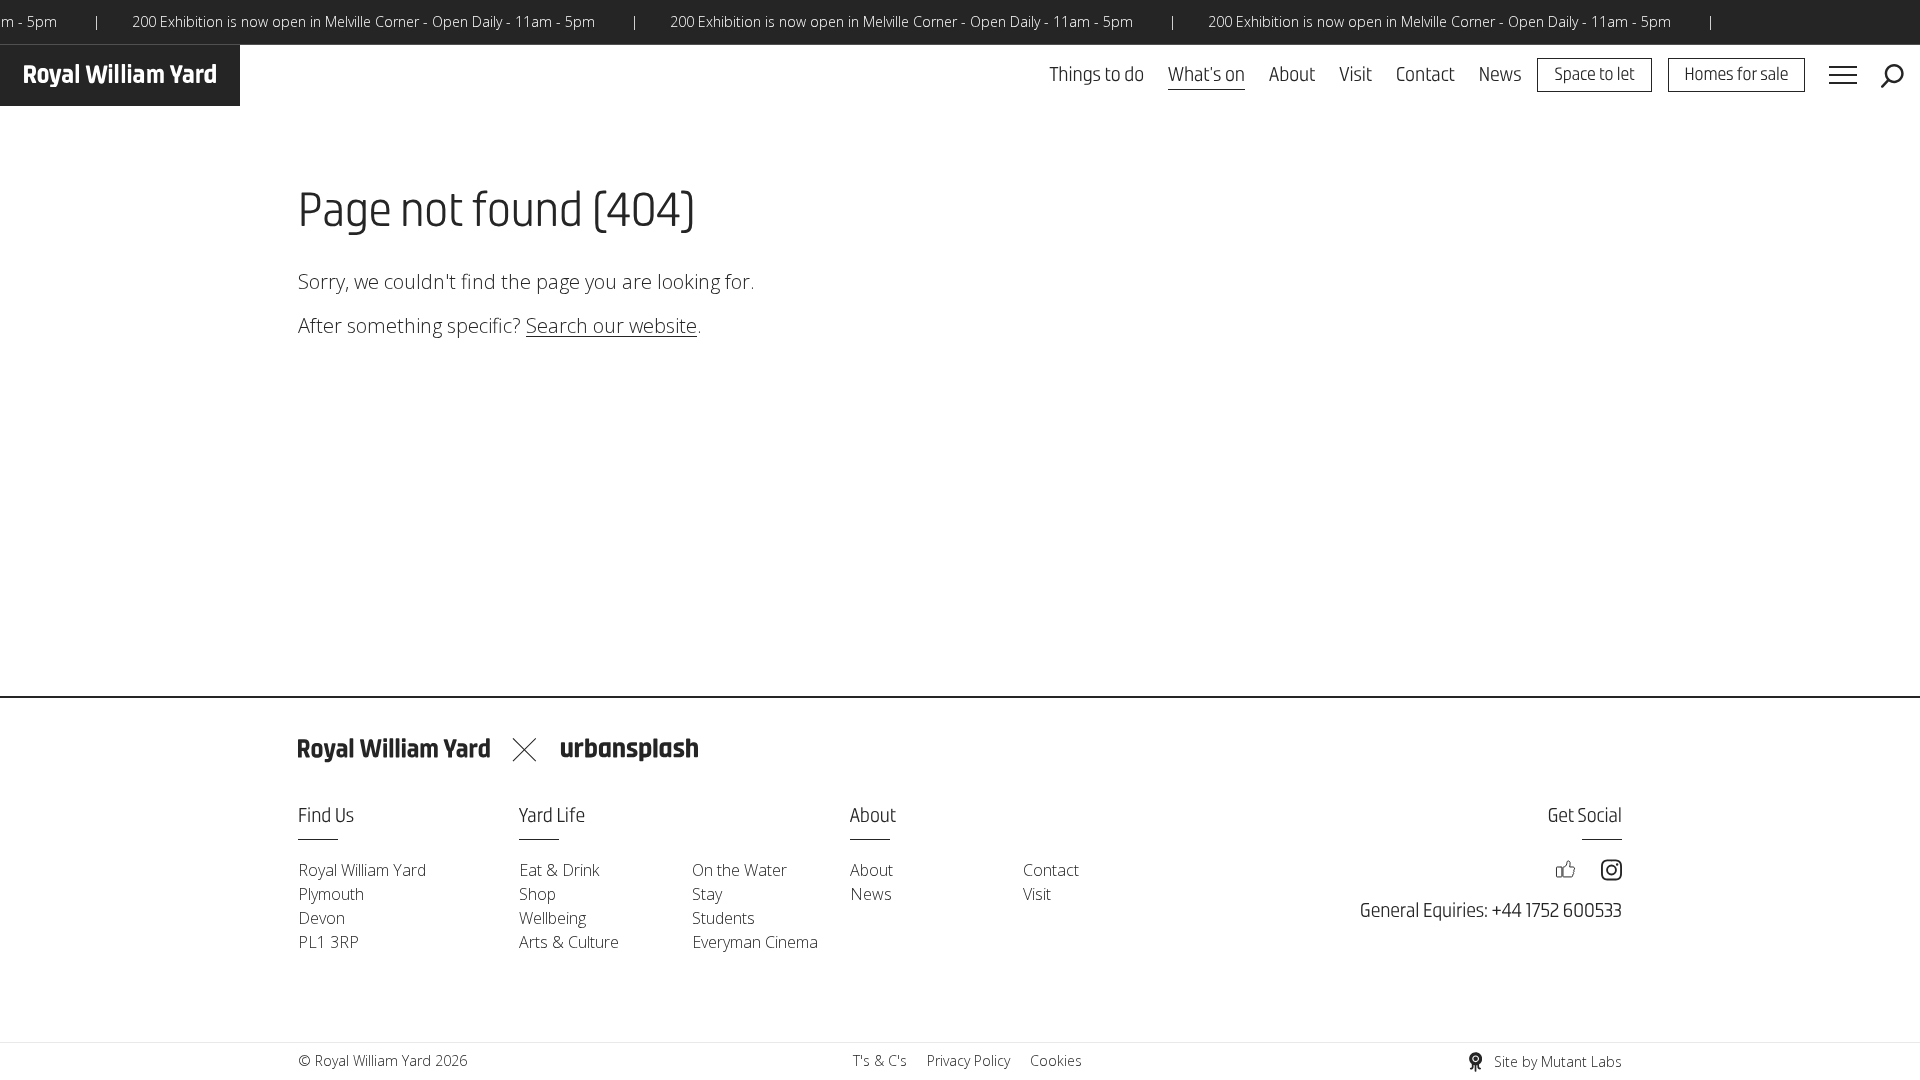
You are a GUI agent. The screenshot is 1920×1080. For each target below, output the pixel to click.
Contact (1425, 75)
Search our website (611, 325)
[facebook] (1565, 870)
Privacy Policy (968, 1060)
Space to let (1594, 76)
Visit (1355, 75)
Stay (707, 894)
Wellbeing (552, 918)
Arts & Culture (569, 942)
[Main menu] (1843, 76)
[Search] (1892, 76)
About (1292, 75)
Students (723, 918)
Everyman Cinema (755, 942)
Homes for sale (1737, 76)
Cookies (1056, 1060)
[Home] (120, 75)
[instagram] (1611, 870)
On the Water (739, 870)
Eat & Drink (559, 870)
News (1500, 75)
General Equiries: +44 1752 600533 (1491, 911)
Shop (537, 894)
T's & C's (880, 1060)
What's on (1206, 75)
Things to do (1096, 75)
